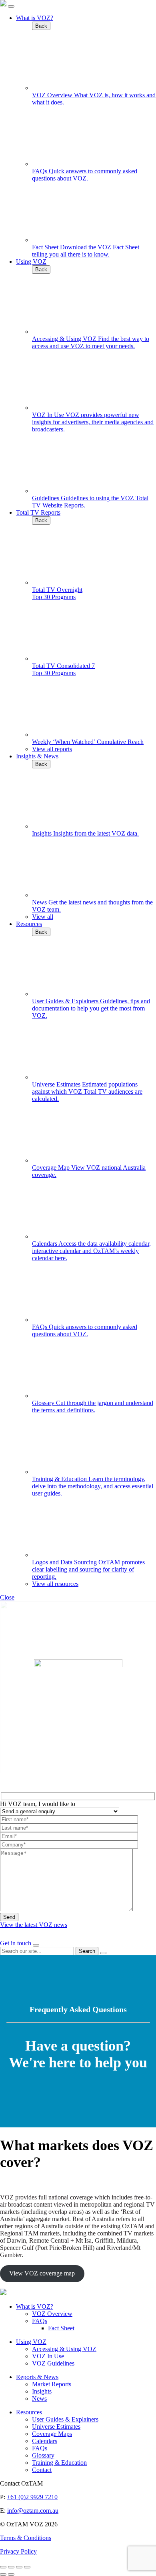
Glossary (43, 2455)
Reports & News (37, 2377)
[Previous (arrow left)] (3, 2574)
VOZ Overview (52, 2314)
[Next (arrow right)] (11, 2574)
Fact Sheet (61, 2328)
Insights (42, 2391)
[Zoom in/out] (27, 2567)
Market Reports (52, 2384)
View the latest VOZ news (34, 1925)
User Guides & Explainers (65, 2419)
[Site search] (36, 1945)
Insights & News (37, 756)
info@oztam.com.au (33, 2511)
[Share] (11, 2567)
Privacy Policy (18, 2551)
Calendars (45, 2441)
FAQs (40, 2321)
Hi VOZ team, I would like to (38, 1804)
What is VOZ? (35, 18)
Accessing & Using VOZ (64, 2349)
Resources (29, 924)
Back (41, 26)
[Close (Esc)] (3, 2567)
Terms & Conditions (26, 2538)
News (39, 2399)
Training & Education (59, 2463)
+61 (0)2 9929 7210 (32, 2497)
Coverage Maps (52, 2434)
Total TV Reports (38, 512)
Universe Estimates (56, 2427)
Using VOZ (31, 262)
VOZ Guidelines (53, 2363)
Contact (42, 2470)
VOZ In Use (48, 2356)
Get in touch (16, 1943)
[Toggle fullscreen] (19, 2567)
